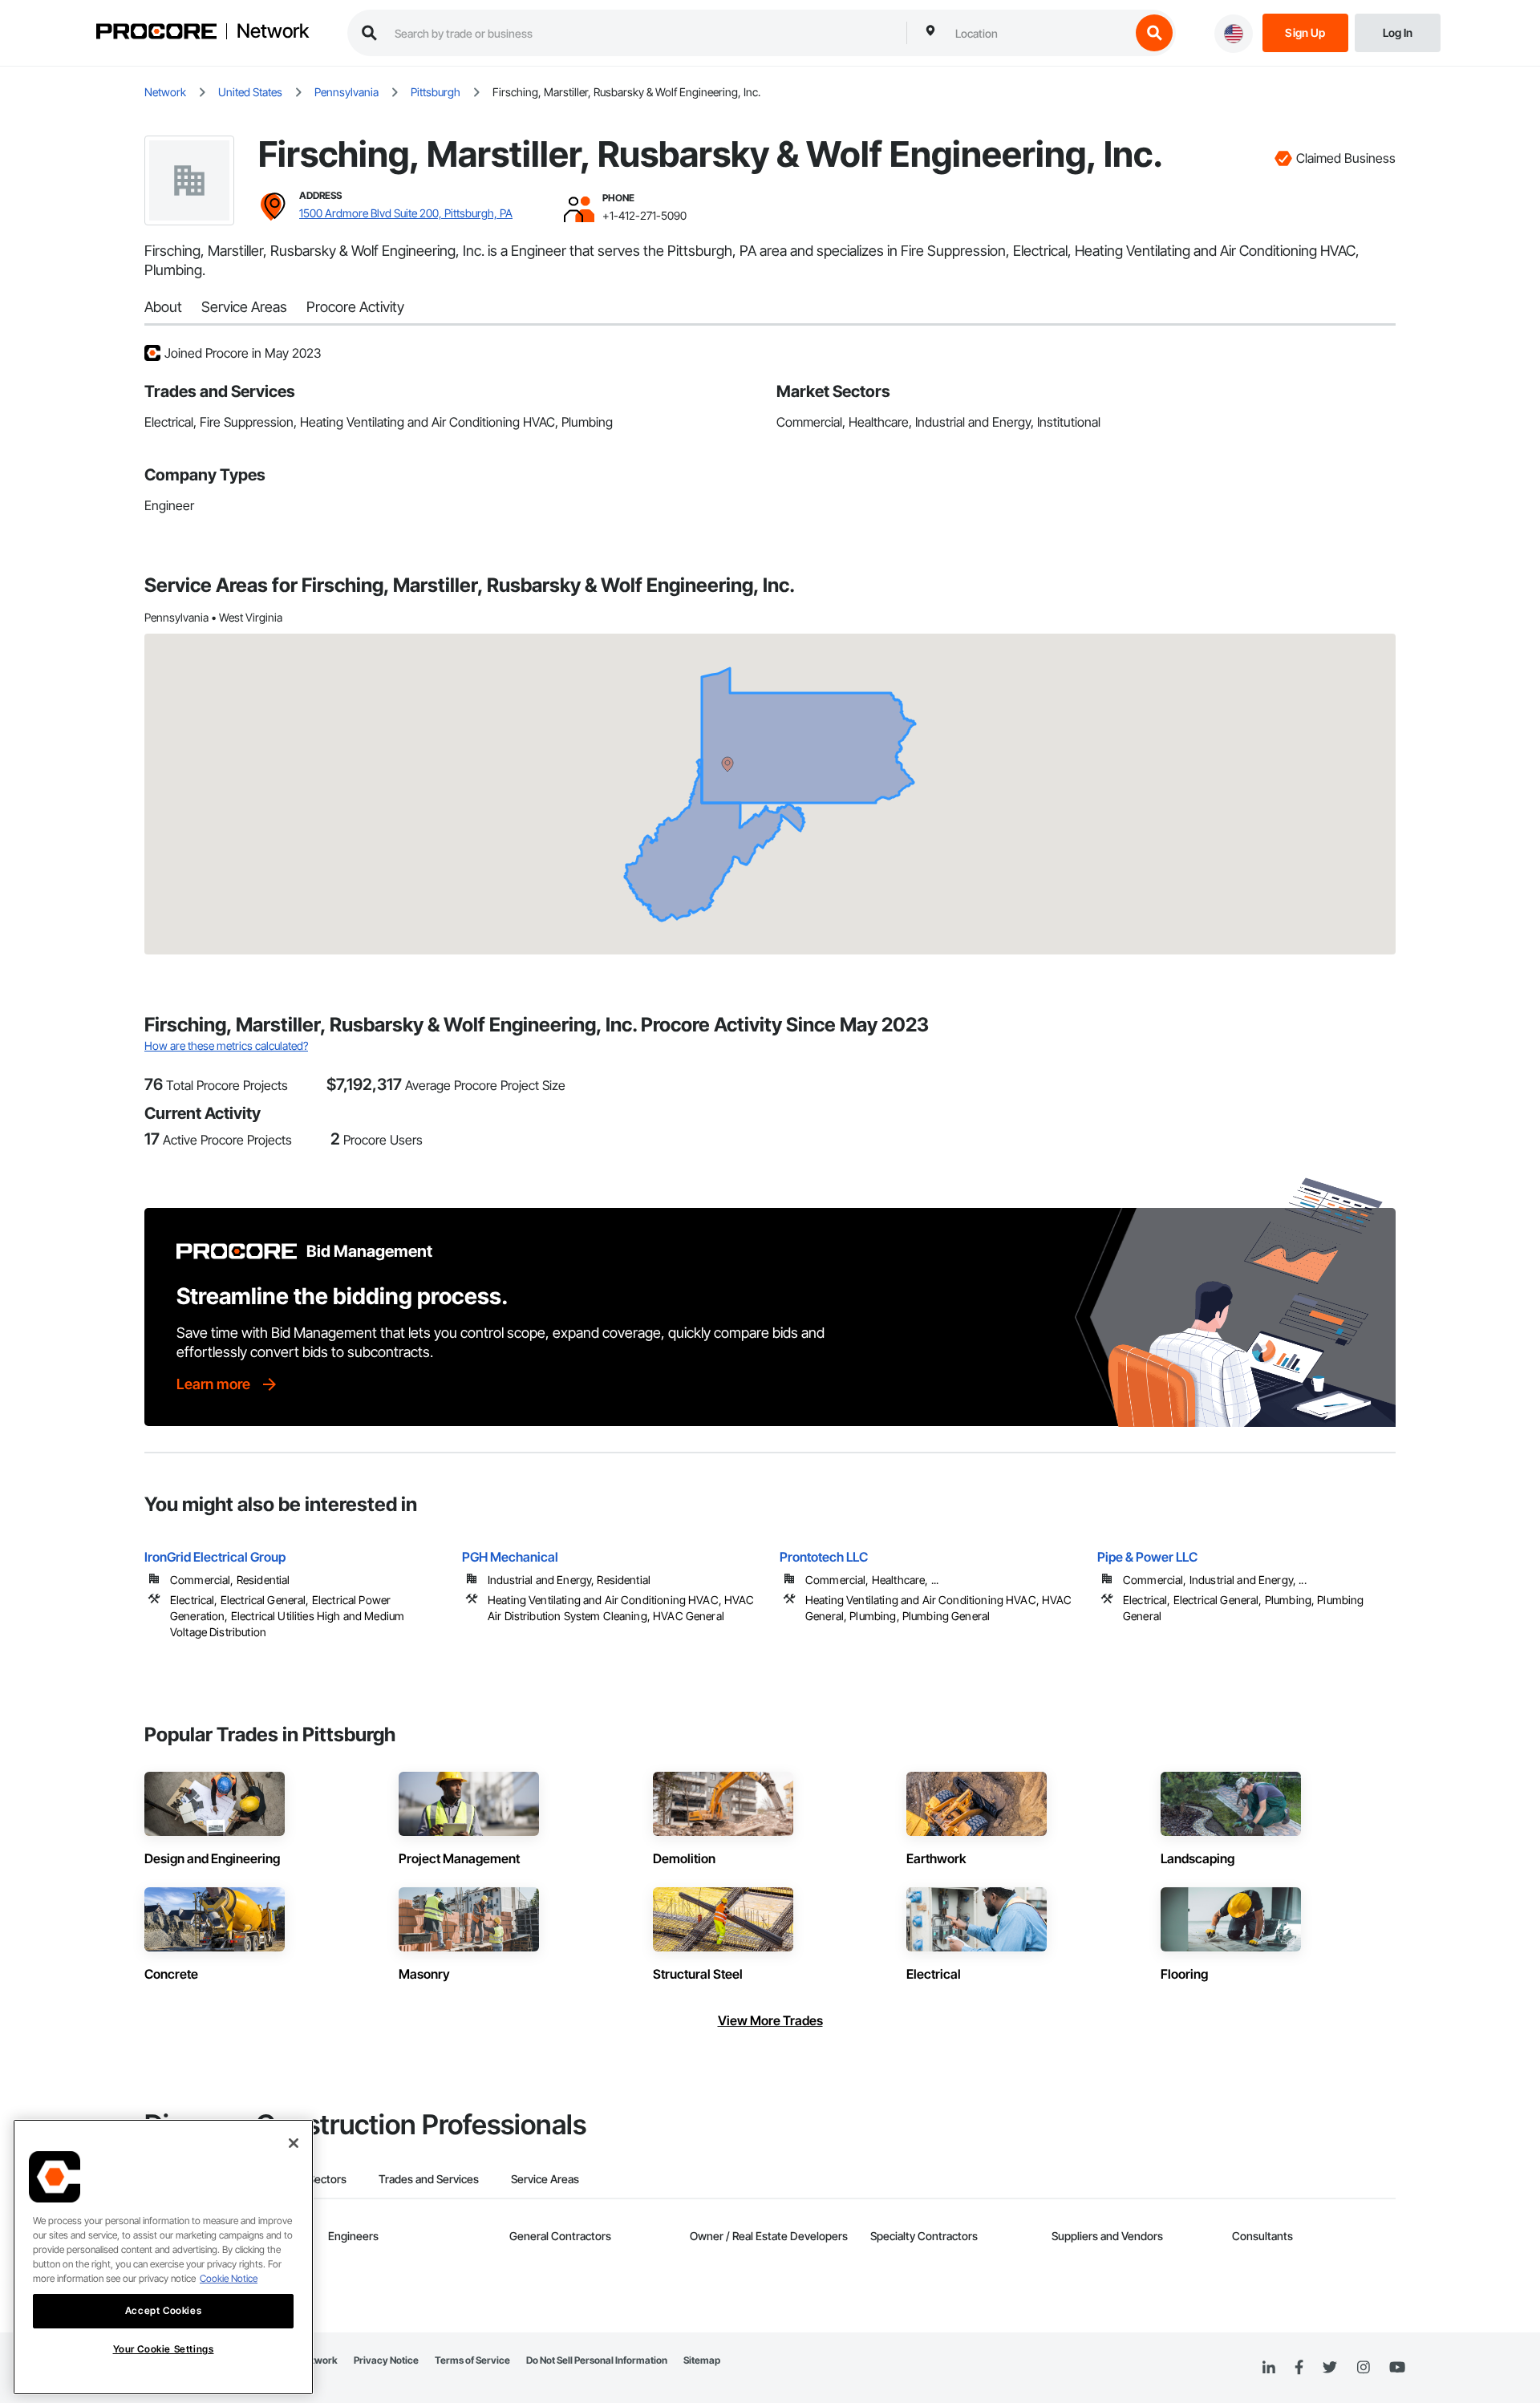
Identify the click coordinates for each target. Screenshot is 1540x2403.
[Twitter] (1330, 2368)
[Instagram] (1363, 2368)
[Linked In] (1269, 2368)
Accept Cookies (163, 2310)
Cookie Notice (229, 2278)
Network (273, 31)
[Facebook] (1299, 2368)
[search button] (1154, 33)
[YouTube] (1397, 2368)
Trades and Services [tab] (429, 2179)
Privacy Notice (386, 2360)
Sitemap (702, 2360)
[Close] (294, 2143)
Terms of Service (472, 2360)
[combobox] (1039, 33)
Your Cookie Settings (164, 2349)
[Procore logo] (156, 33)
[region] (163, 2257)
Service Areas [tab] (545, 2179)
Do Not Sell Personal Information (597, 2360)
